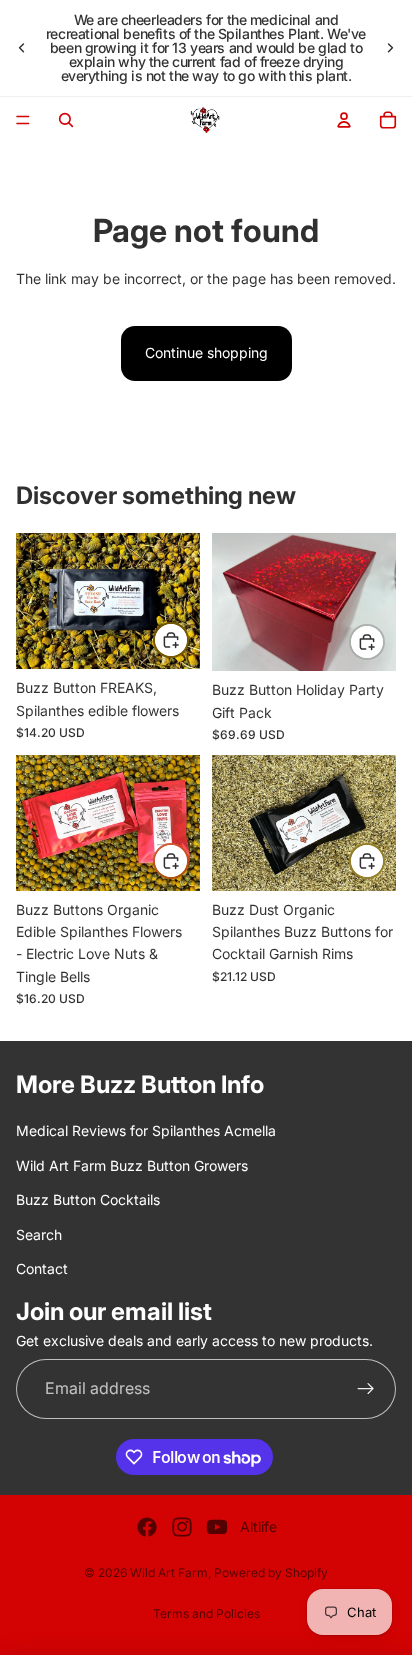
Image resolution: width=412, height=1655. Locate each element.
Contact (42, 1267)
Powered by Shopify (271, 1572)
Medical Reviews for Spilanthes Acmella (146, 1130)
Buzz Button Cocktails (88, 1199)
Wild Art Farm (169, 1572)
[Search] (66, 120)
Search (39, 1233)
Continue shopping (206, 352)
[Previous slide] (22, 48)
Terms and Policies (206, 1613)
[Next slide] (390, 48)
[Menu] (23, 120)
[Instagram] (182, 1527)
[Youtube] (217, 1527)
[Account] (344, 120)
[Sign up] (366, 1388)
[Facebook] (147, 1527)
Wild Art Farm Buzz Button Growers (132, 1164)
